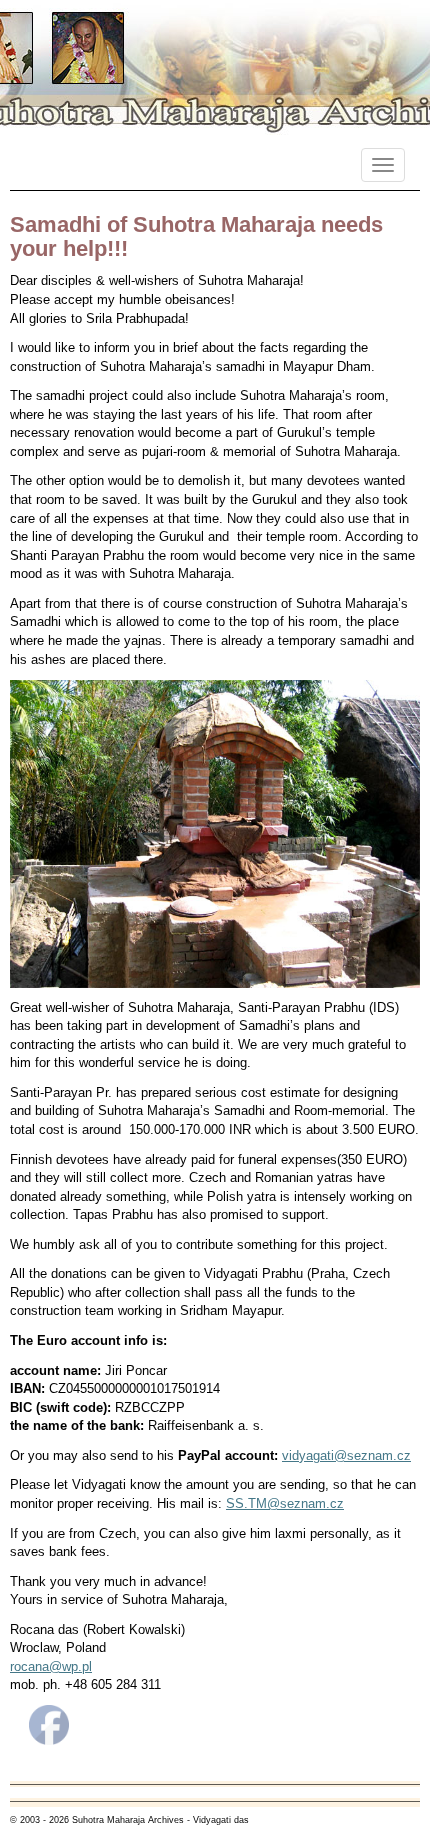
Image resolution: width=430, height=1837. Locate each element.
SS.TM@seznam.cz (285, 1503)
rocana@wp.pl (51, 1666)
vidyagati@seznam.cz (346, 1455)
